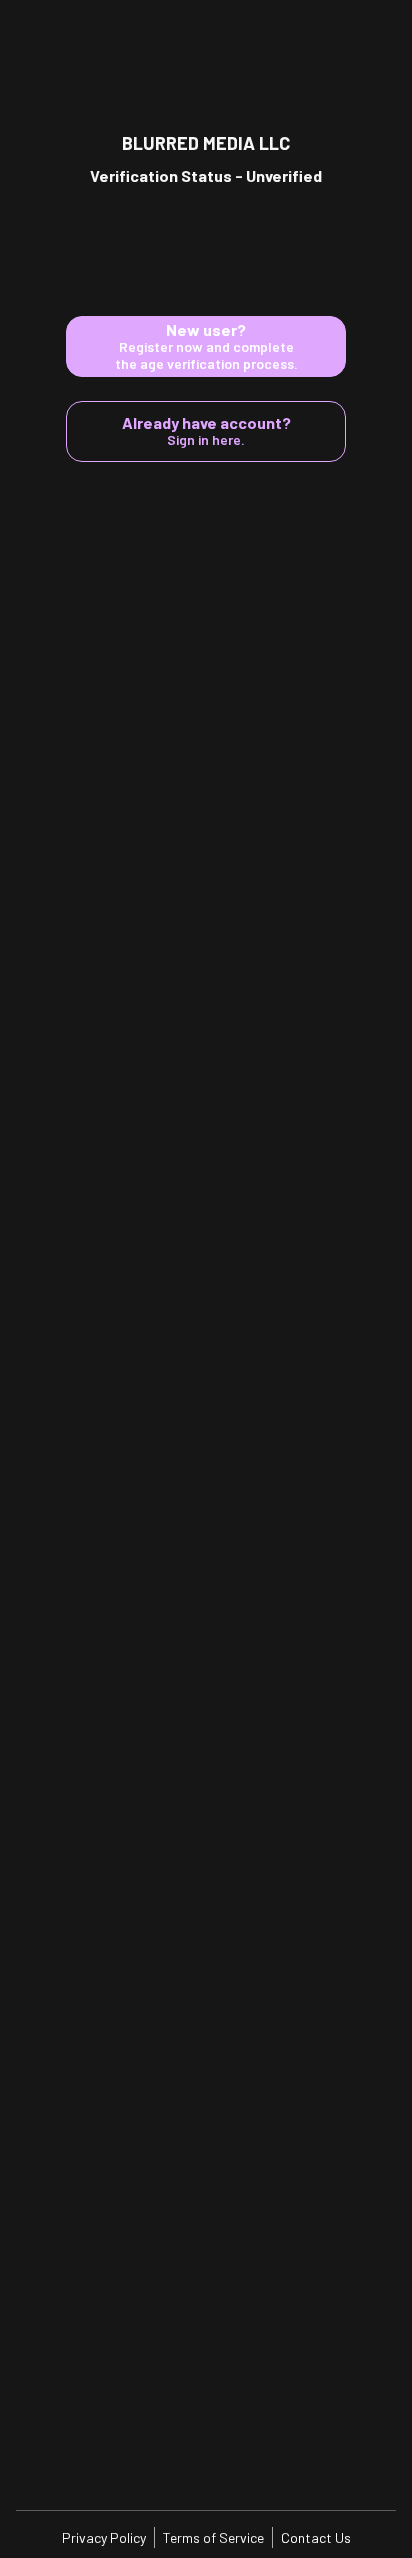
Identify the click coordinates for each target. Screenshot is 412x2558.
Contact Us (316, 2537)
